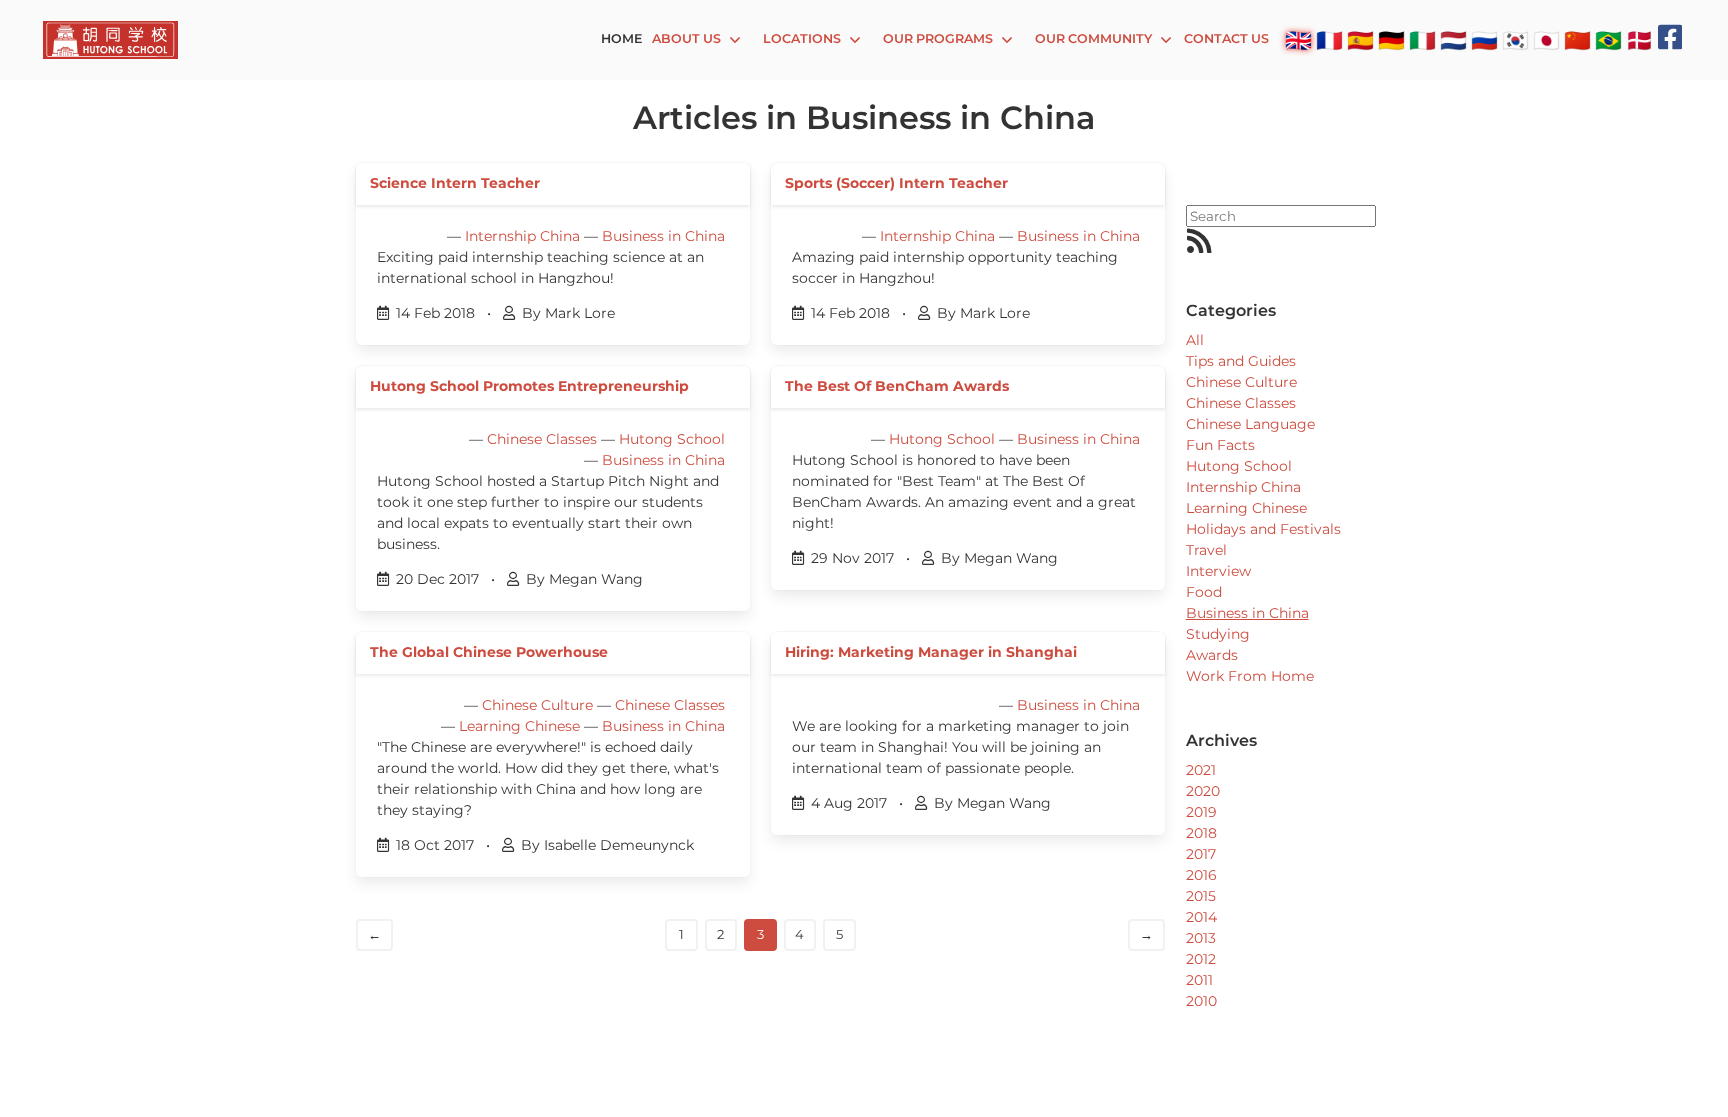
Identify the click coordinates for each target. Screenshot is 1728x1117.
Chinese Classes (542, 439)
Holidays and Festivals (1263, 529)
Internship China (522, 236)
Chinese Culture (537, 705)
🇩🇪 (1391, 40)
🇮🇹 (1422, 40)
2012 (1201, 959)
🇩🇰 (1639, 40)
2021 (1201, 770)
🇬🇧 (1298, 40)
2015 (1201, 896)
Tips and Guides (1241, 361)
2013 (1201, 938)
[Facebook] (1670, 37)
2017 (1201, 854)
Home (621, 38)
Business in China (663, 236)
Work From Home (1250, 676)
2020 (1203, 791)
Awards (1212, 655)
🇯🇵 (1546, 40)
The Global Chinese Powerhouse (489, 652)
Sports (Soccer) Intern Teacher (896, 183)
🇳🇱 (1453, 40)
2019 (1201, 812)
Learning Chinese (519, 726)
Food (1204, 592)
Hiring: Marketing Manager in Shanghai (931, 652)
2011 (1199, 980)
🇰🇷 (1515, 40)
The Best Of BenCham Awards (897, 386)
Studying (1218, 634)
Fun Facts (1220, 445)
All (1195, 340)
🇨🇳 (1577, 40)
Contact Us (1226, 38)
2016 (1201, 875)
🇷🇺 (1484, 40)
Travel (1206, 550)
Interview (1218, 571)
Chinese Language (1250, 424)
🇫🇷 (1329, 40)
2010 (1201, 1001)
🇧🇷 (1608, 40)
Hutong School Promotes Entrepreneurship (529, 386)
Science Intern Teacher (455, 183)
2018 (1201, 833)
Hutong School (672, 439)
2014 (1201, 917)
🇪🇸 (1360, 40)
